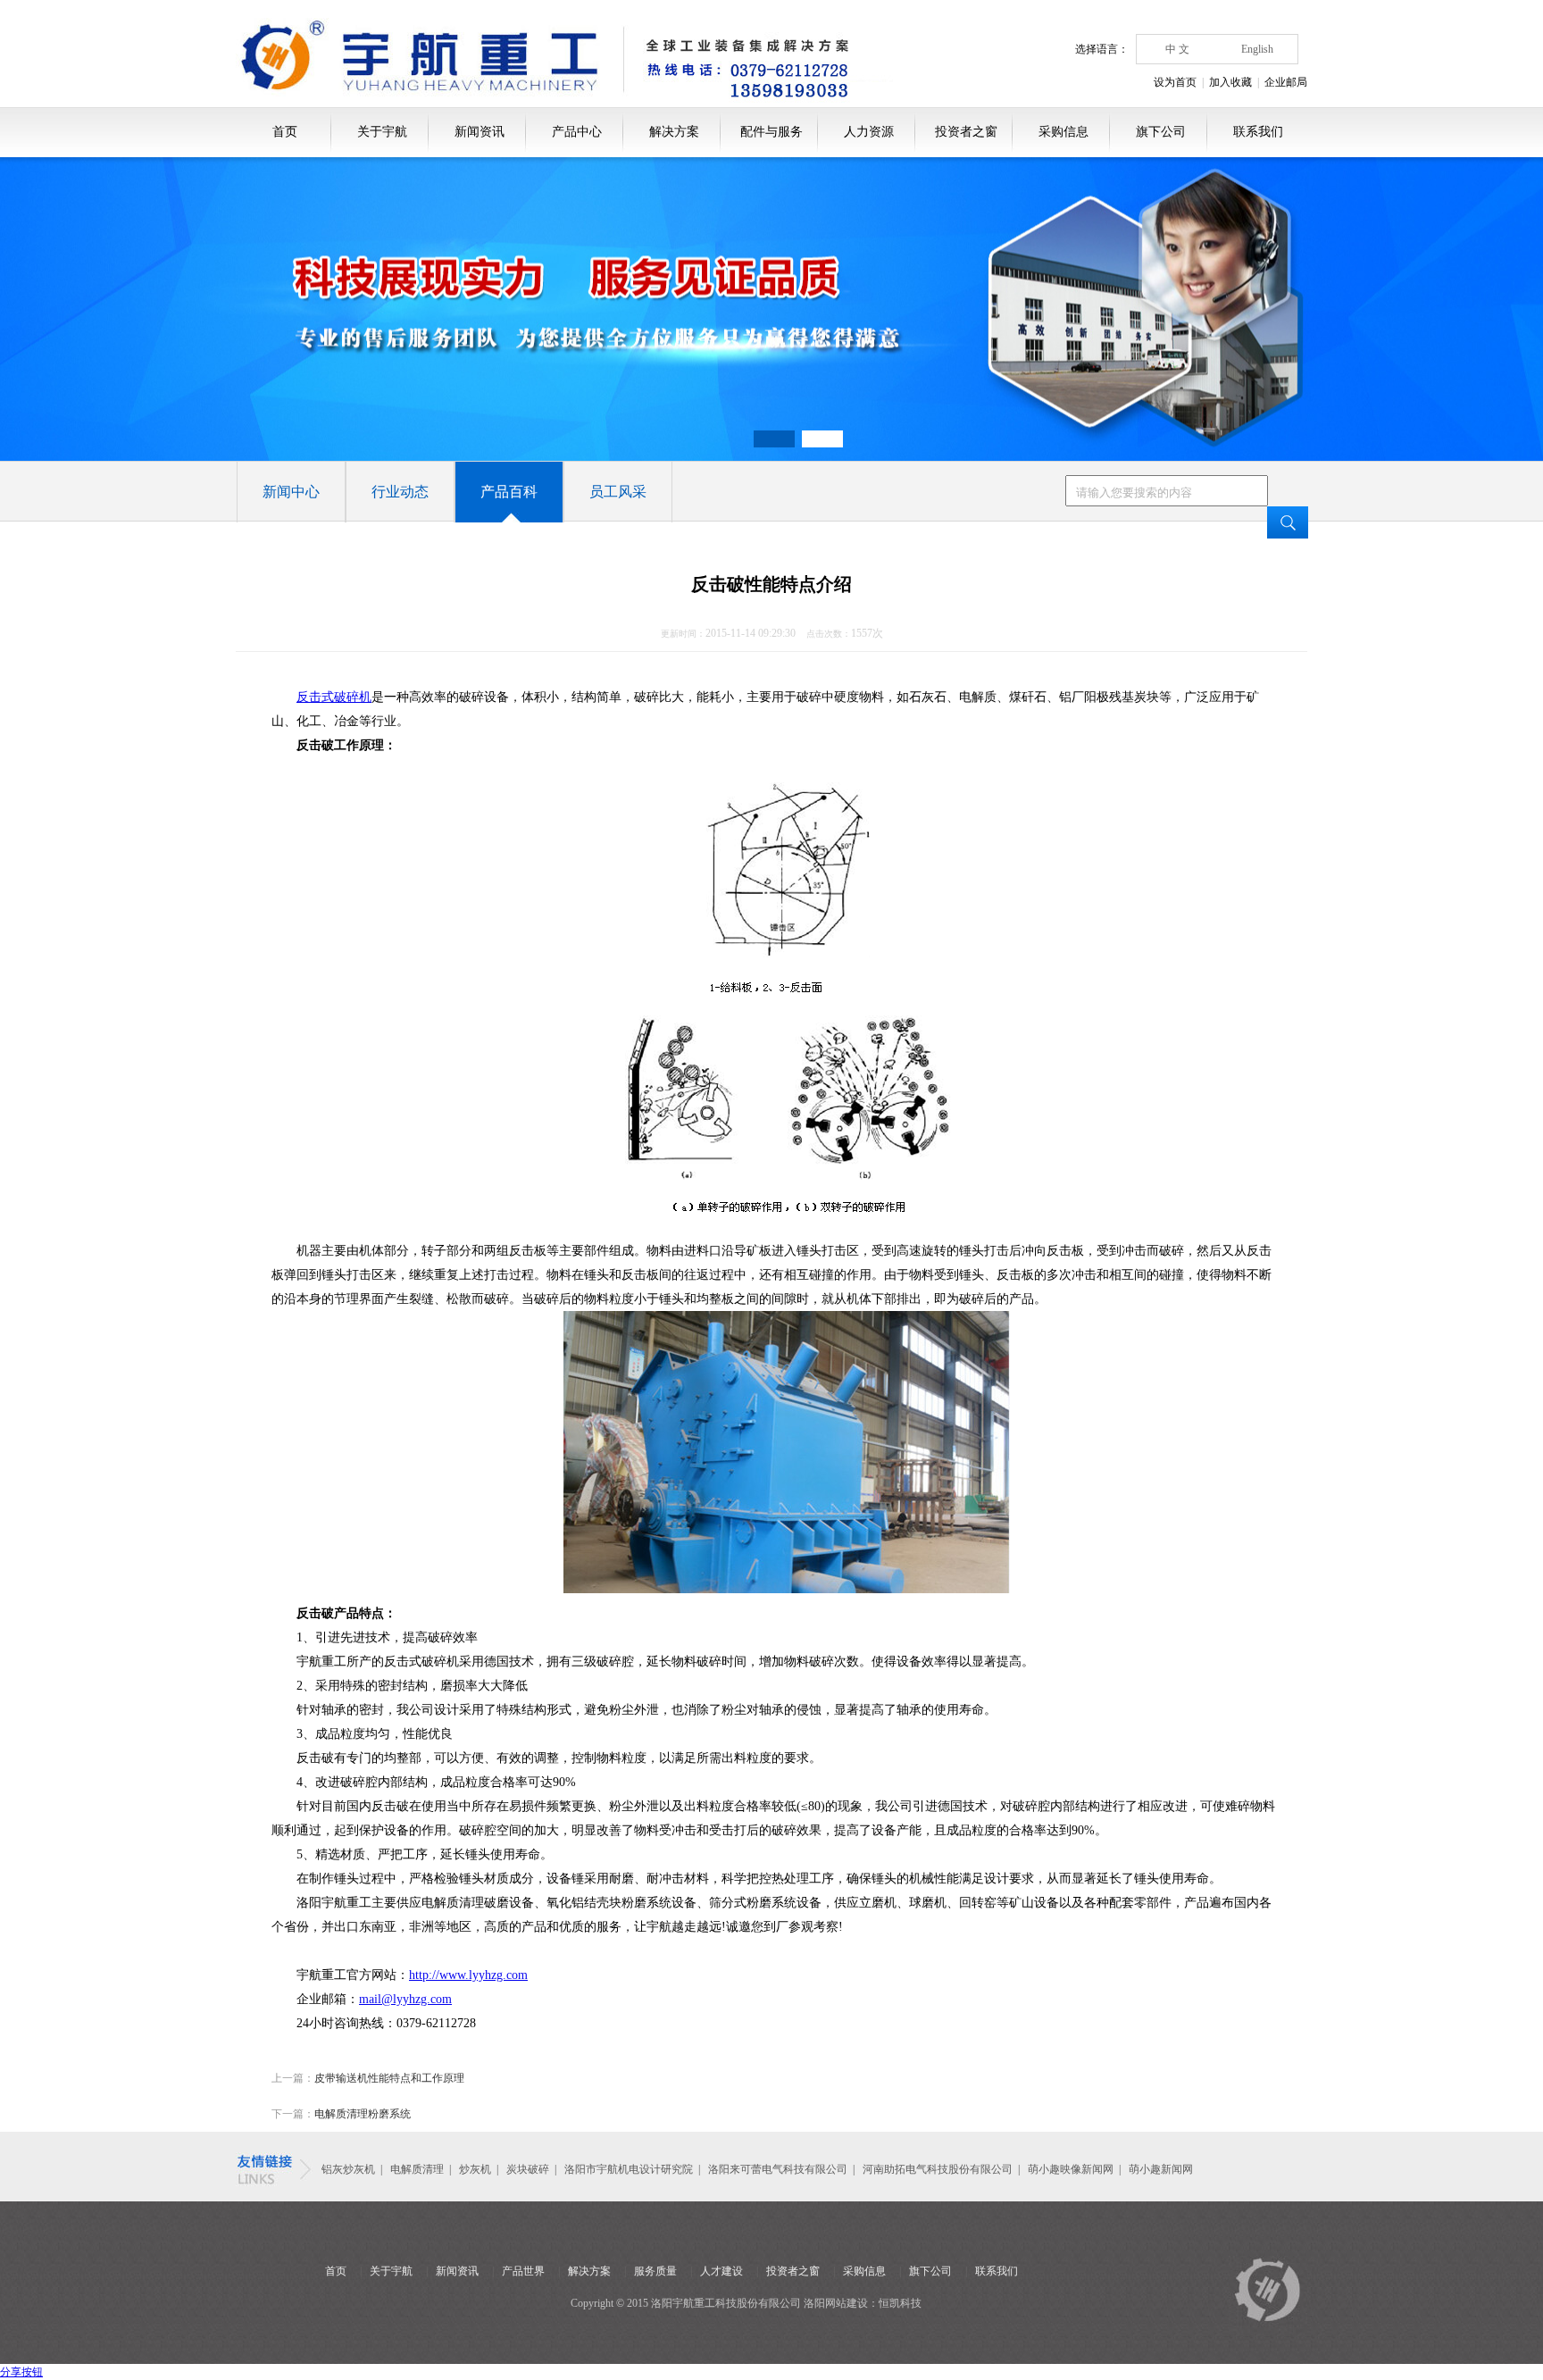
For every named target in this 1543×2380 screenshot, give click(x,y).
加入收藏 (1230, 82)
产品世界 (523, 2271)
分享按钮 (21, 2372)
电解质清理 (417, 2169)
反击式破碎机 (334, 697)
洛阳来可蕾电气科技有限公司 (778, 2169)
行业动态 (400, 492)
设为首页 (1175, 82)
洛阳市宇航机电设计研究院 (629, 2169)
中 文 (1177, 49)
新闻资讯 (480, 132)
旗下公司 (1161, 132)
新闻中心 (291, 492)
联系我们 (1258, 132)
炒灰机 (476, 2169)
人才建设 (721, 2271)
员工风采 (618, 492)
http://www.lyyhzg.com (468, 1975)
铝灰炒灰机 (348, 2169)
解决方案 (674, 132)
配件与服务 (771, 132)
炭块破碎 (528, 2169)
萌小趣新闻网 (1161, 2169)
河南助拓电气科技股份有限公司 (938, 2169)
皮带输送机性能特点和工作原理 (389, 2078)
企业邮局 (1286, 82)
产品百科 (509, 492)
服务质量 (655, 2271)
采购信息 (1063, 132)
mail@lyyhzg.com (405, 1999)
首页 (285, 132)
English (1257, 49)
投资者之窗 (966, 132)
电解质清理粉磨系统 (363, 2114)
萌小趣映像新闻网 (1071, 2169)
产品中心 (577, 132)
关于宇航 (382, 132)
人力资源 (869, 132)
